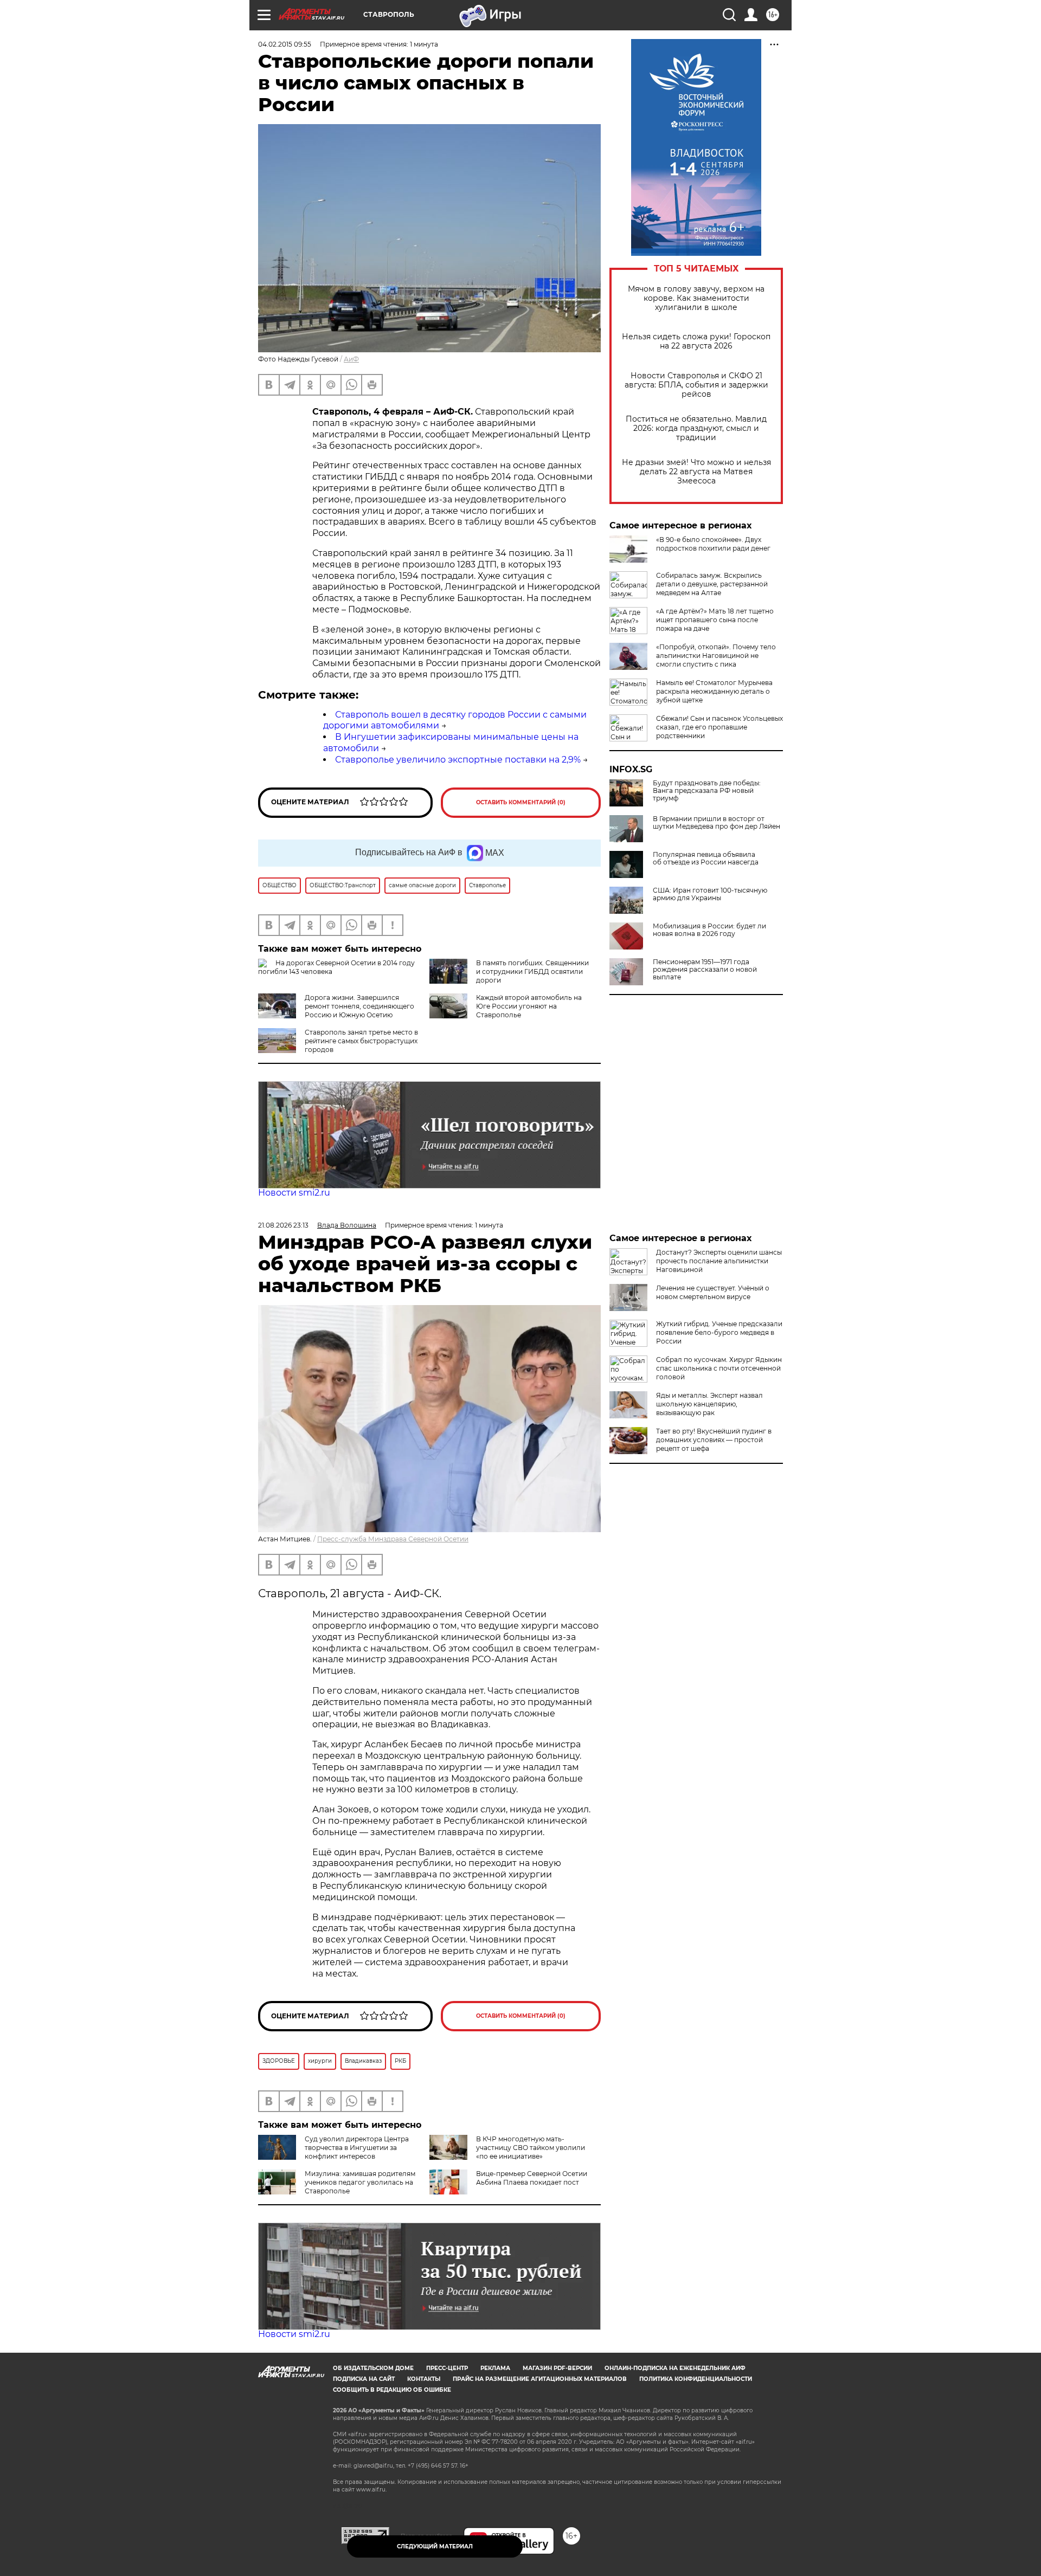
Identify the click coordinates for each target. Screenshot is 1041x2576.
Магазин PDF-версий (557, 2368)
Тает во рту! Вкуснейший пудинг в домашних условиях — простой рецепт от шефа (714, 1440)
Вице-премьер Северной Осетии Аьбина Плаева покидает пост (532, 2178)
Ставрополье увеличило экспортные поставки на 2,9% (458, 760)
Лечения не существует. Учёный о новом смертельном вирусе (713, 1292)
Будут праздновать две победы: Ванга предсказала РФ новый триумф (707, 791)
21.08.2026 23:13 (283, 1225)
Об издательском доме (373, 2368)
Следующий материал (435, 2546)
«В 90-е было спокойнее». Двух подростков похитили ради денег (713, 544)
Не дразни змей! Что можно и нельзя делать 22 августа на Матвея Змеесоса (696, 472)
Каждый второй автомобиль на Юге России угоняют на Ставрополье (529, 1006)
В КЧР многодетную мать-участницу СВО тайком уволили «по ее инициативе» (531, 2148)
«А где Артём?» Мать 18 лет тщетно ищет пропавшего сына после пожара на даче (715, 620)
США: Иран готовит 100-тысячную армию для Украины (710, 894)
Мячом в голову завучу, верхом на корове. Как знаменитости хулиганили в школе (696, 298)
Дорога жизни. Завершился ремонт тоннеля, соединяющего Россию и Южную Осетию (359, 1006)
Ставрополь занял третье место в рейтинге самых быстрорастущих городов (361, 1041)
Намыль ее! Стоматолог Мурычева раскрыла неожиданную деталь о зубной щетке (714, 691)
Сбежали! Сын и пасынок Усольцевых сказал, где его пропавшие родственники (719, 727)
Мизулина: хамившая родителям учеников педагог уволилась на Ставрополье (360, 2182)
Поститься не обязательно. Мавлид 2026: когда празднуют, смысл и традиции (696, 428)
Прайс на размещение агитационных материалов (540, 2379)
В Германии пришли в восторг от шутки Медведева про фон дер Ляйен (717, 823)
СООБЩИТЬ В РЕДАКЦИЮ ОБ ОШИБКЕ (392, 2390)
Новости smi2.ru (294, 1193)
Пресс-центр (447, 2368)
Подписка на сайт (364, 2379)
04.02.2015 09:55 (285, 44)
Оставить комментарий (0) (521, 802)
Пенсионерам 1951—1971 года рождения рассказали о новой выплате (705, 970)
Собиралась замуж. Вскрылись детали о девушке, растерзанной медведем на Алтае (712, 584)
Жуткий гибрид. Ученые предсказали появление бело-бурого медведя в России (719, 1332)
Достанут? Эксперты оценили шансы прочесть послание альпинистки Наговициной (719, 1261)
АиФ (351, 359)
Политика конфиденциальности (696, 2379)
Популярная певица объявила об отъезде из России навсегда (706, 858)
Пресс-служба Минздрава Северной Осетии (393, 1539)
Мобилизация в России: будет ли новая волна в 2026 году (709, 930)
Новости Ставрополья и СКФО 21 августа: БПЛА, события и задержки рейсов (696, 385)
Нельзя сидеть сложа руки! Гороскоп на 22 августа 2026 (696, 341)
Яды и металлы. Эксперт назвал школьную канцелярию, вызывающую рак (709, 1404)
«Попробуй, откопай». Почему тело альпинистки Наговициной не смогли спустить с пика (716, 656)
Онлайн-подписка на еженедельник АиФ (675, 2368)
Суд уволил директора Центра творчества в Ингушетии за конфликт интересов (357, 2148)
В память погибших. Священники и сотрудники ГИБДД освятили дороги (532, 971)
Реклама (495, 2368)
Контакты (424, 2379)
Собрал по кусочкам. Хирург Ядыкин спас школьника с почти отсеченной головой (719, 1368)
